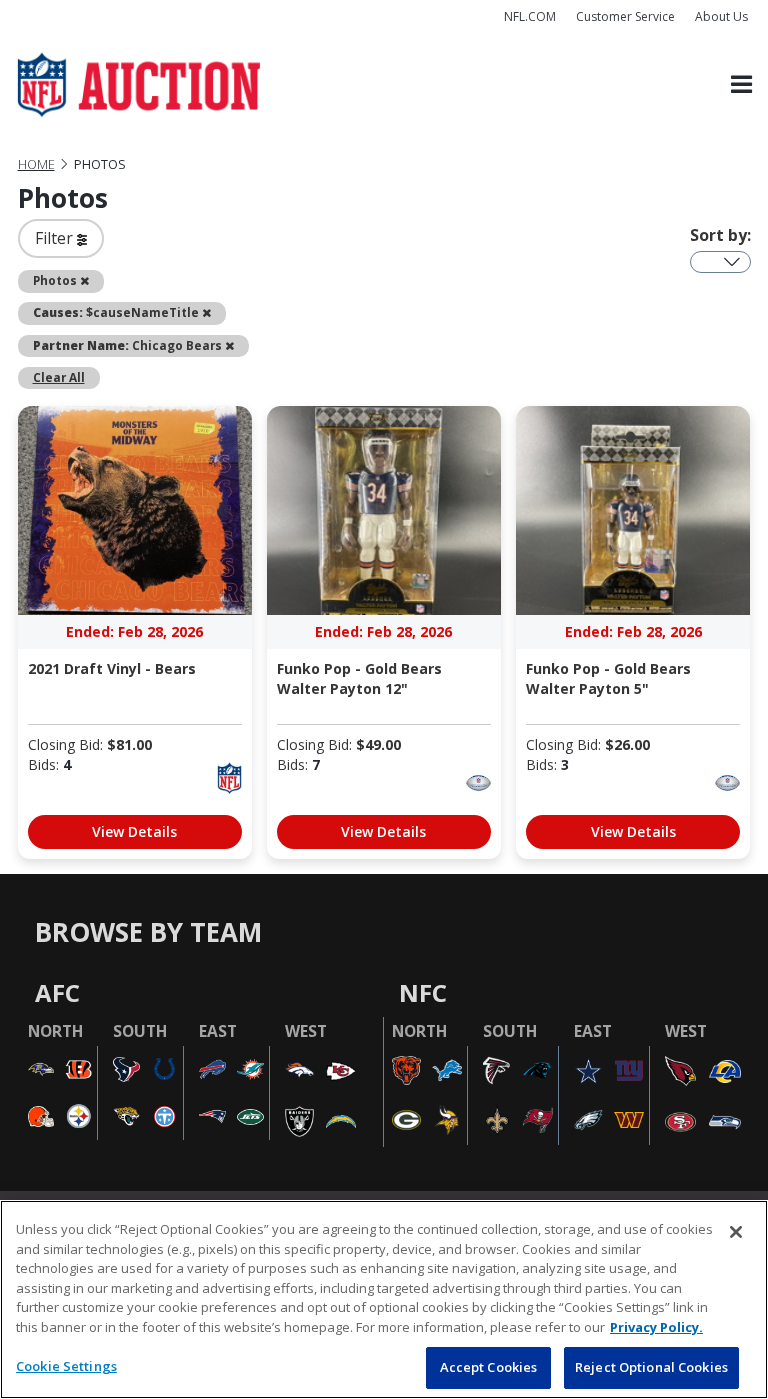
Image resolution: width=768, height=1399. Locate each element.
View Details (134, 831)
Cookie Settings (66, 1366)
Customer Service (625, 16)
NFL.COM (530, 16)
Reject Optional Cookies (651, 1367)
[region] (384, 1299)
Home (36, 164)
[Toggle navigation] (741, 85)
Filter (56, 238)
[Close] (736, 1232)
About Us (721, 16)
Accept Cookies (489, 1367)
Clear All (59, 377)
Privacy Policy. (656, 1327)
